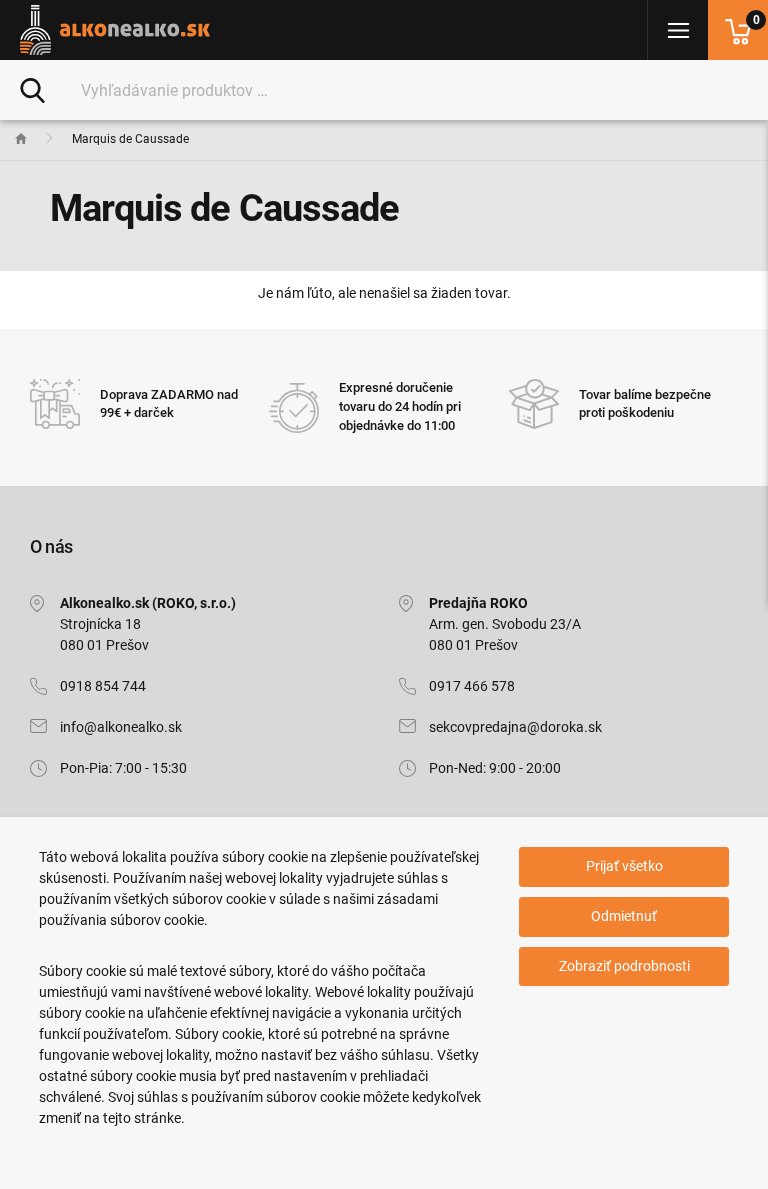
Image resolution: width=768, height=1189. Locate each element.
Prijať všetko (624, 866)
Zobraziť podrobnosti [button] (624, 966)
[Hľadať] (32, 89)
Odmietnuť (624, 916)
